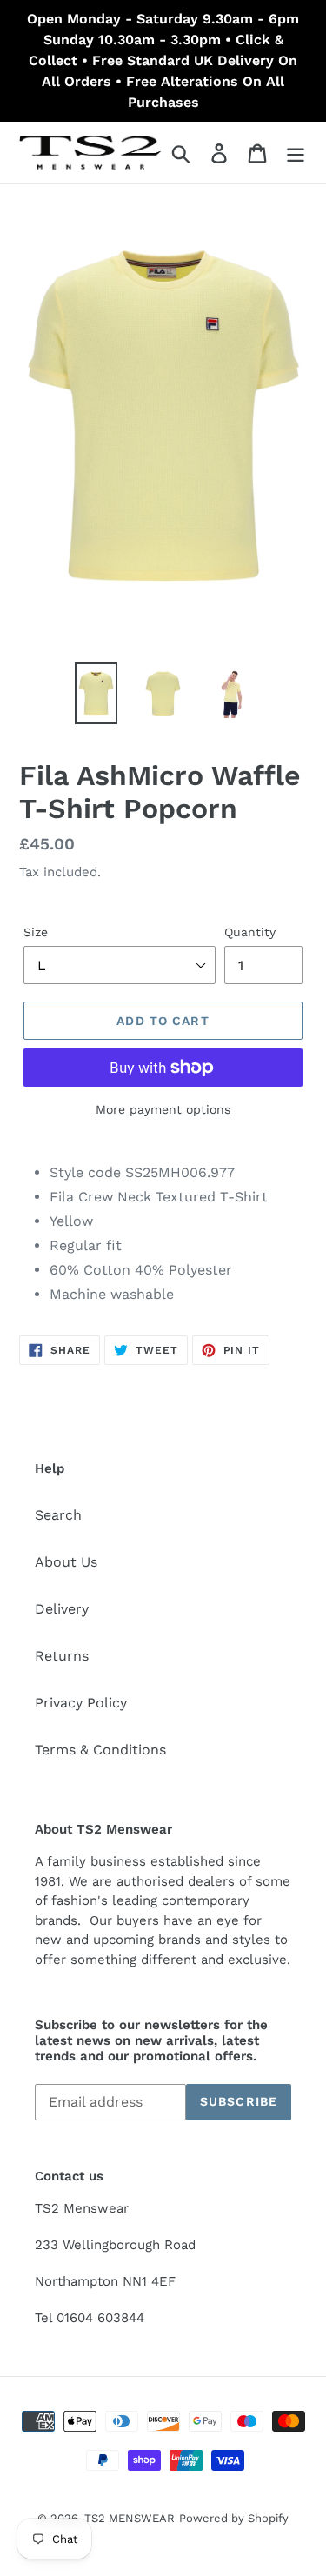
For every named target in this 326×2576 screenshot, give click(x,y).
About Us (66, 1562)
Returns (62, 1656)
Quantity (250, 932)
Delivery (62, 1609)
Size (36, 932)
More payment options (163, 1109)
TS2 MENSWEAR (130, 2518)
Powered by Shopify (234, 2518)
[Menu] (296, 153)
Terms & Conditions (100, 1750)
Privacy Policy (81, 1703)
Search (58, 1515)
